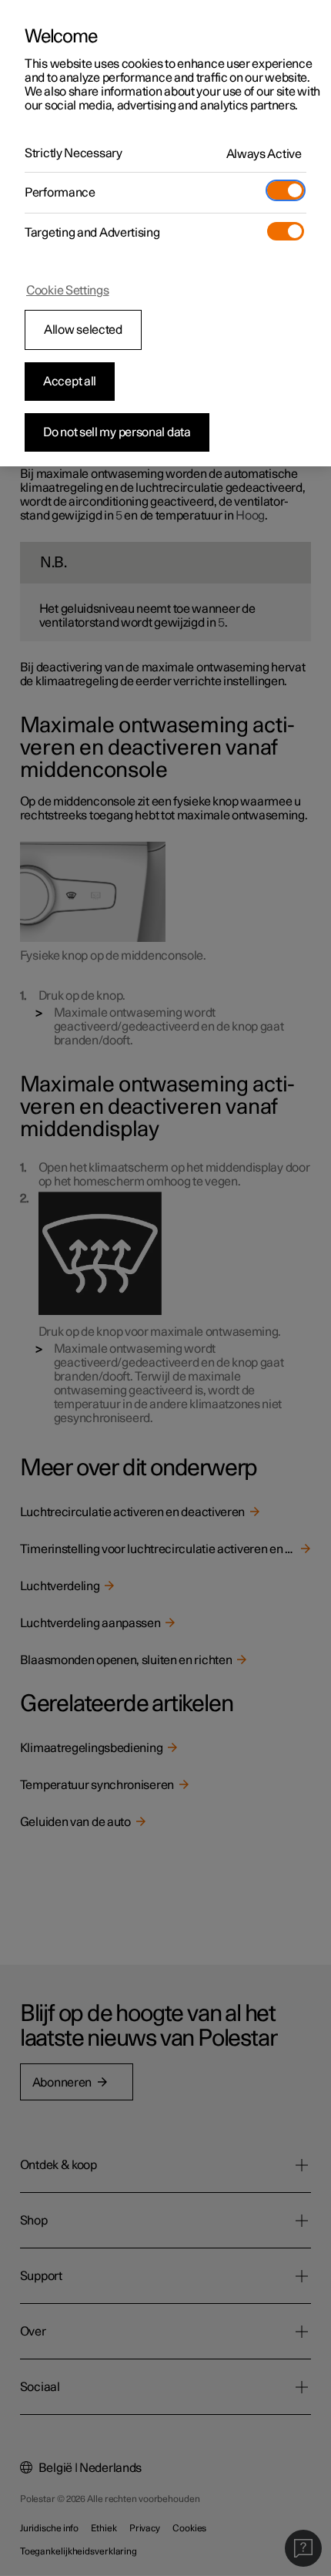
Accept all (70, 382)
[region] (165, 233)
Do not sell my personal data (117, 432)
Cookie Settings (68, 291)
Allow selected (83, 330)
